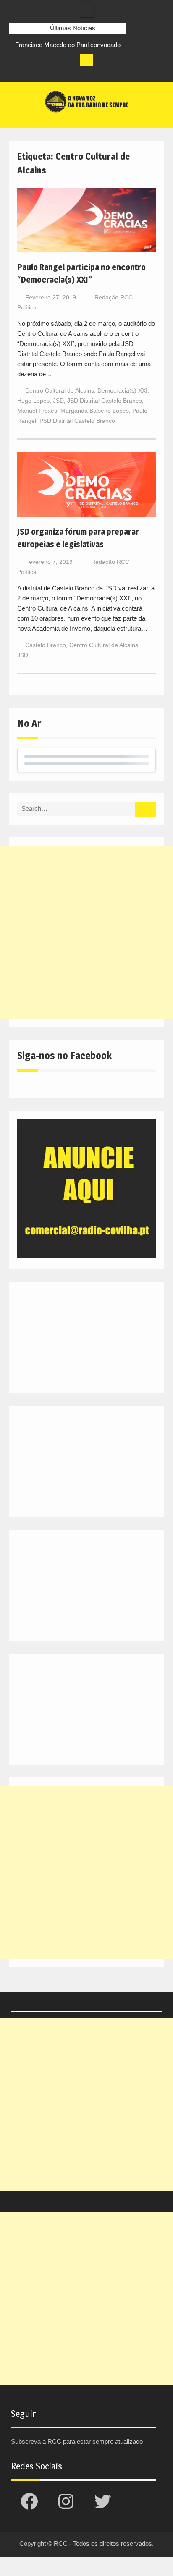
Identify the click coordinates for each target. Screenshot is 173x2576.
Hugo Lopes (33, 401)
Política (27, 307)
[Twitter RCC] (47, 73)
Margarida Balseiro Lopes (95, 411)
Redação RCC (114, 297)
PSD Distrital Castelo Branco (77, 421)
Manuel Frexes (37, 411)
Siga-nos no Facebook (64, 1055)
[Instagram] (31, 73)
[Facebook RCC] (16, 73)
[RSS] (62, 73)
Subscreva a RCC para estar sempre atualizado (77, 2441)
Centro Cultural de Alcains (60, 390)
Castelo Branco (46, 645)
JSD (58, 401)
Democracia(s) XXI (122, 390)
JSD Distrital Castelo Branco (105, 401)
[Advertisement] (86, 932)
